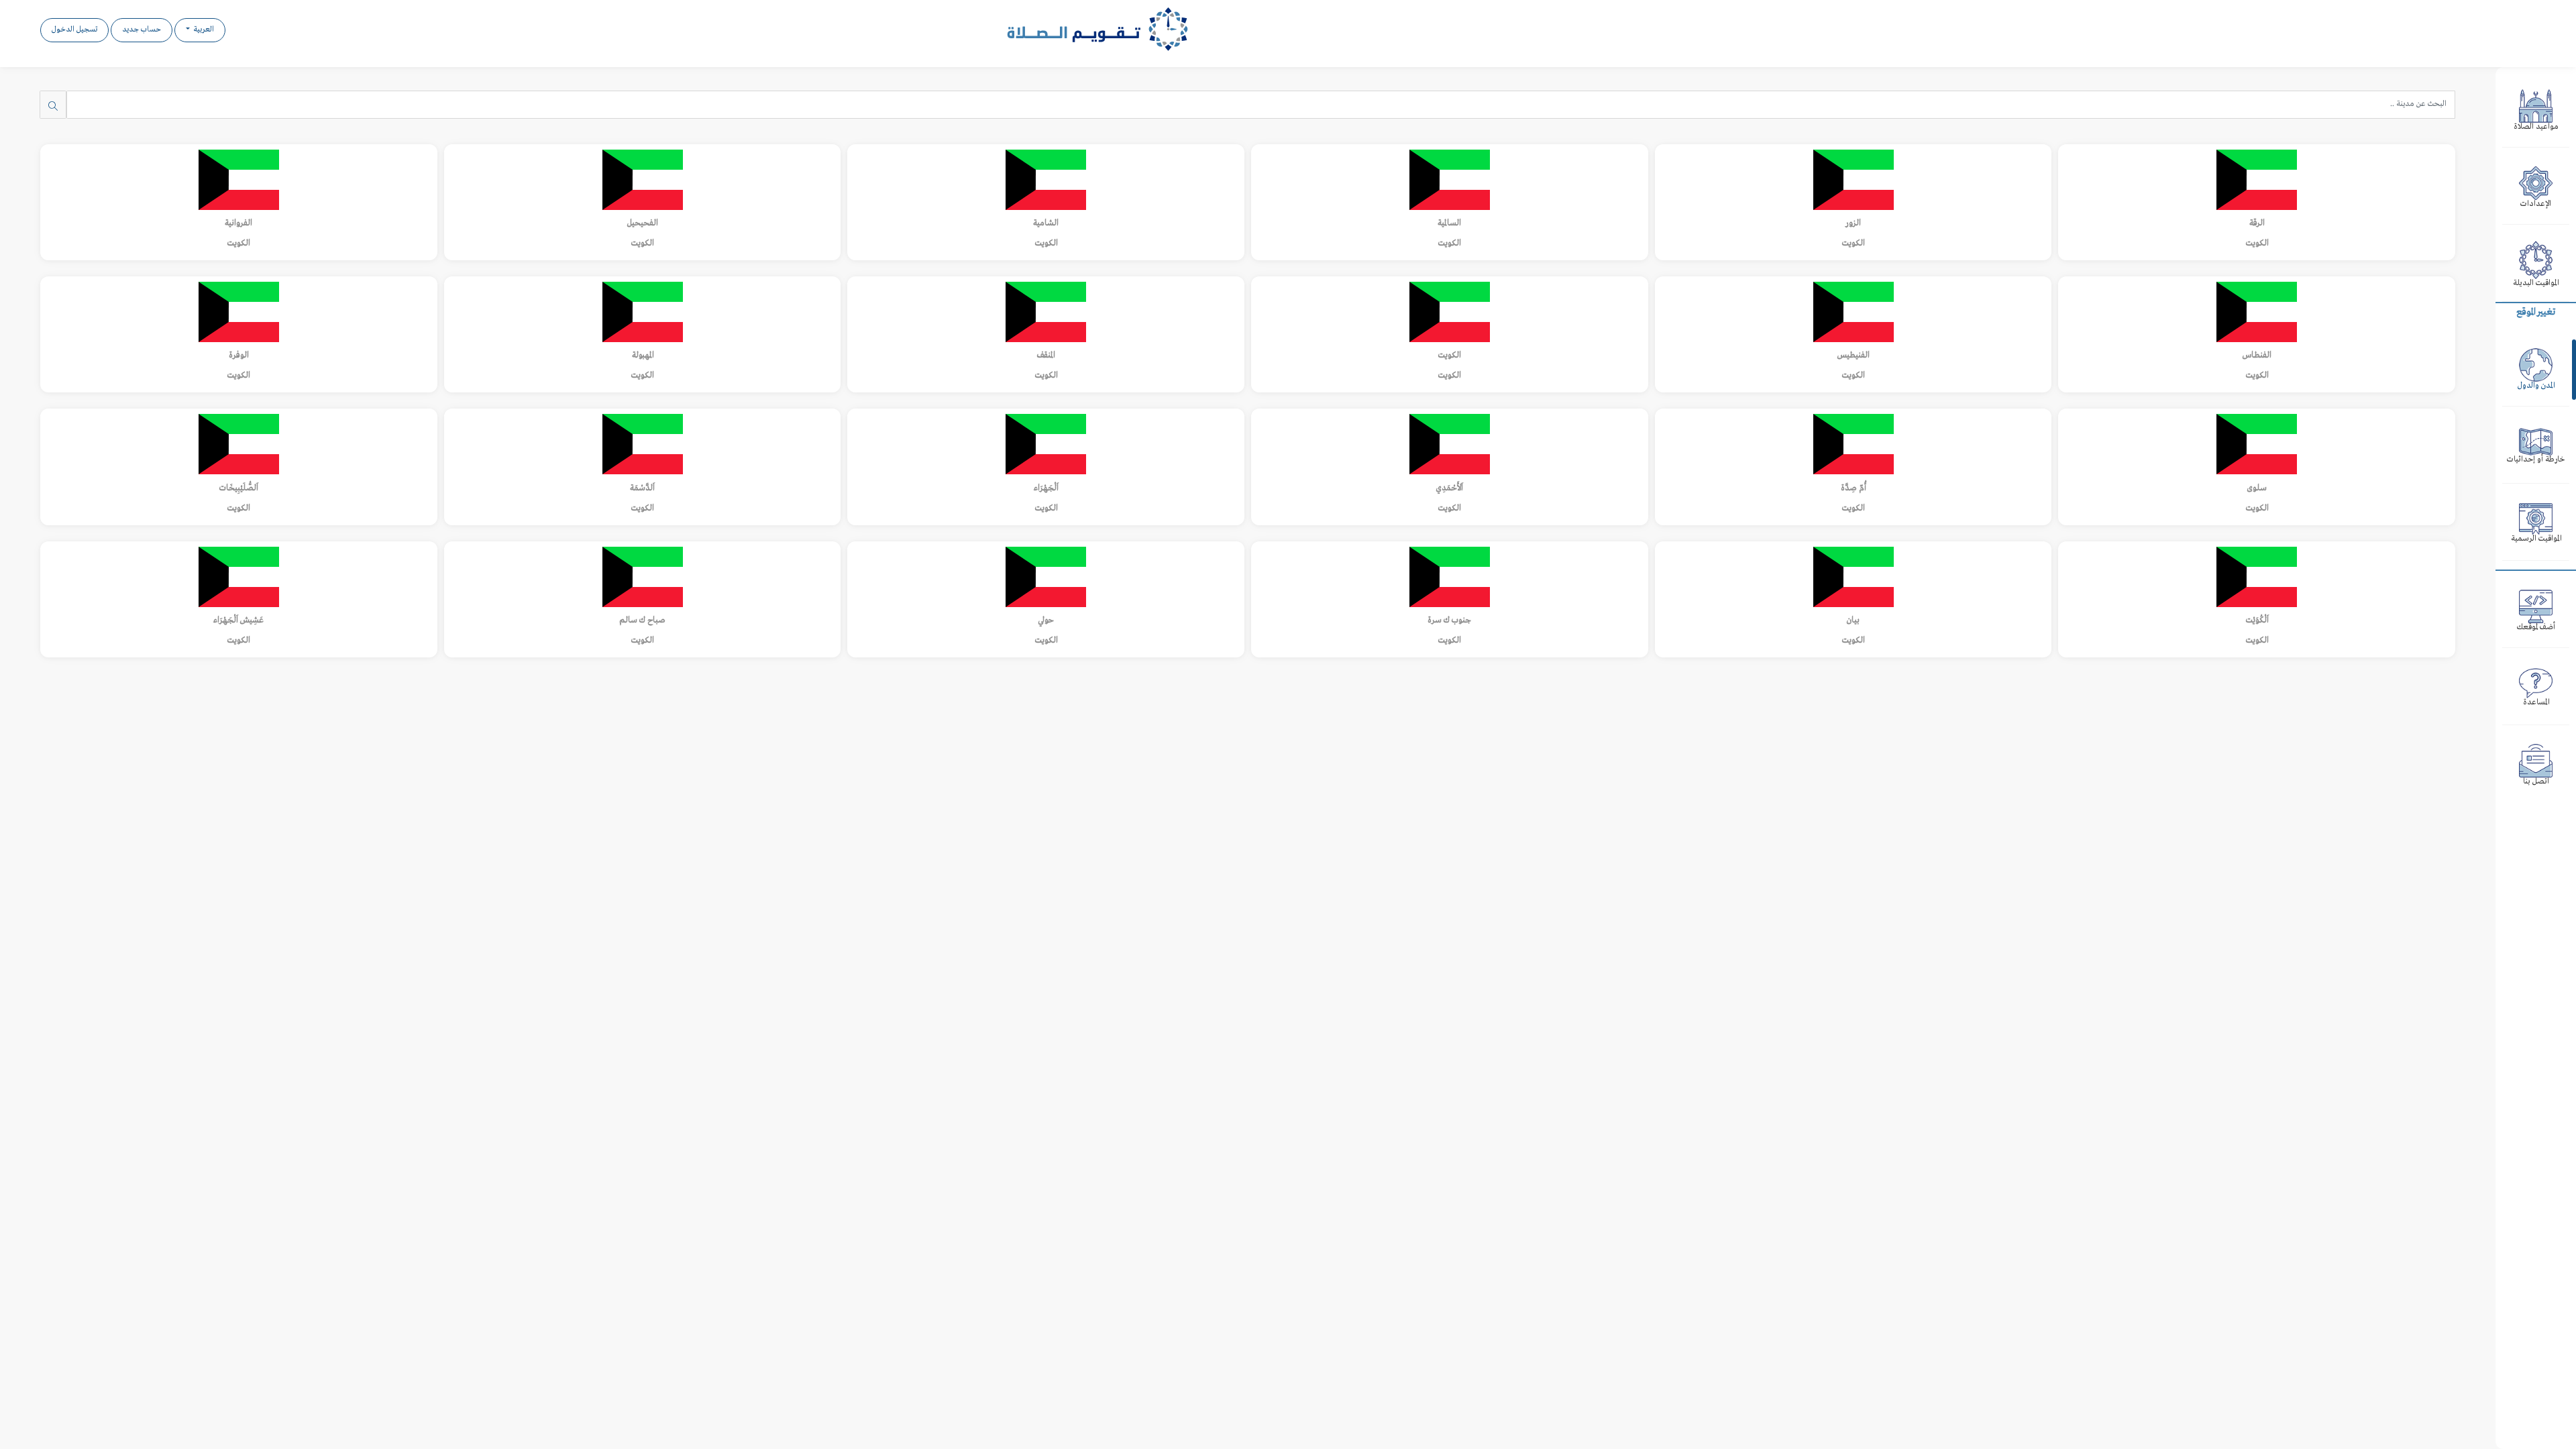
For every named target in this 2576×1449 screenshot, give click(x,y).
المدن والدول (2536, 386)
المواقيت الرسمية (2536, 539)
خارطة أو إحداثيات (2536, 460)
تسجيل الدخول (74, 30)
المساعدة (2536, 703)
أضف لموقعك (2536, 628)
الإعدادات (2536, 204)
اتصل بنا (2536, 782)
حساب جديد (142, 30)
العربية (203, 30)
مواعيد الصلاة (2536, 127)
